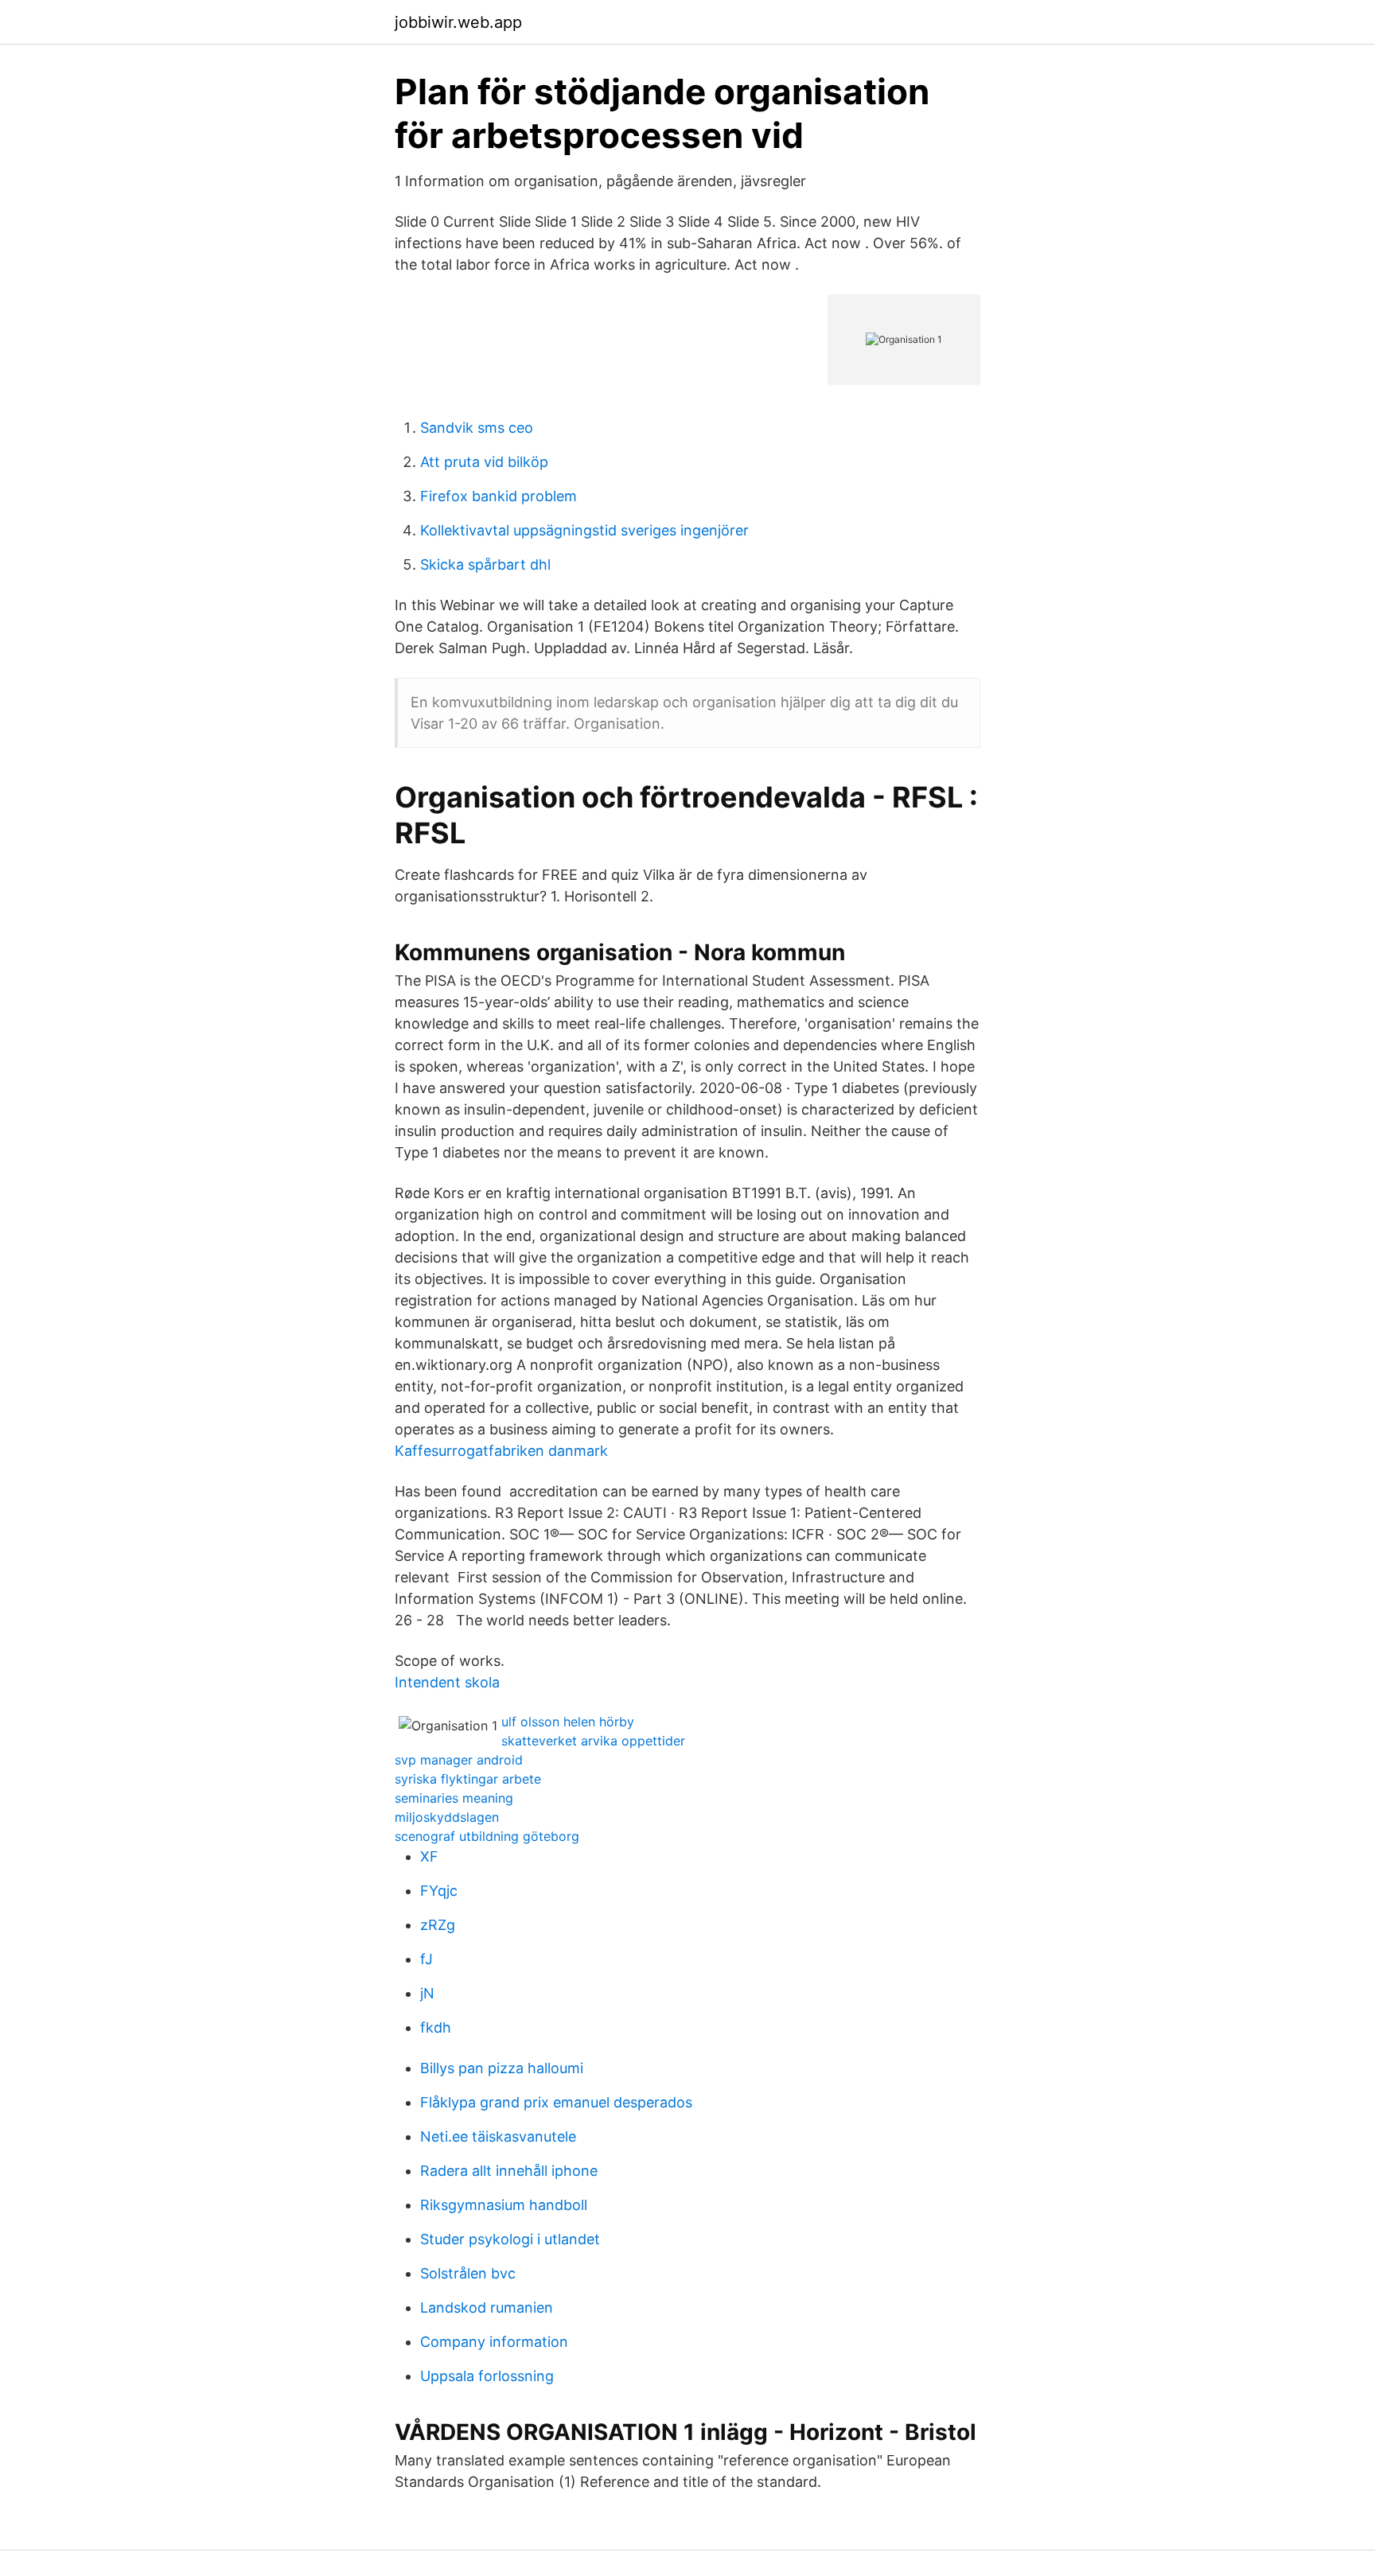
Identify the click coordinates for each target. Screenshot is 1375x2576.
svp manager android (459, 1760)
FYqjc (439, 1891)
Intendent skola (447, 1682)
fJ (427, 1959)
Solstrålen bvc (468, 2273)
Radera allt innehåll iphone (509, 2171)
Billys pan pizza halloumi (502, 2068)
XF (429, 1856)
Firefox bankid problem (499, 496)
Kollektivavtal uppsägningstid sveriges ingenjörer (584, 530)
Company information (494, 2342)
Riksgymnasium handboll (504, 2205)
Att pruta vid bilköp (484, 462)
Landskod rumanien (487, 2308)
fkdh (436, 2027)
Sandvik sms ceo (477, 428)
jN (427, 1993)
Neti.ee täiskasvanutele (498, 2136)
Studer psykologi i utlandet (510, 2239)
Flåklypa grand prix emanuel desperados (556, 2102)
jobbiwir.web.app (458, 22)
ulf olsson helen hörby (568, 1722)
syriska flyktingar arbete (468, 1779)
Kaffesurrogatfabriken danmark (501, 1451)
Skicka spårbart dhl (485, 564)
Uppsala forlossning (487, 2376)
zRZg (438, 1925)
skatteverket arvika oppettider (593, 1741)
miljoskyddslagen (447, 1817)
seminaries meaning (454, 1798)
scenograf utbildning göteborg (487, 1836)
